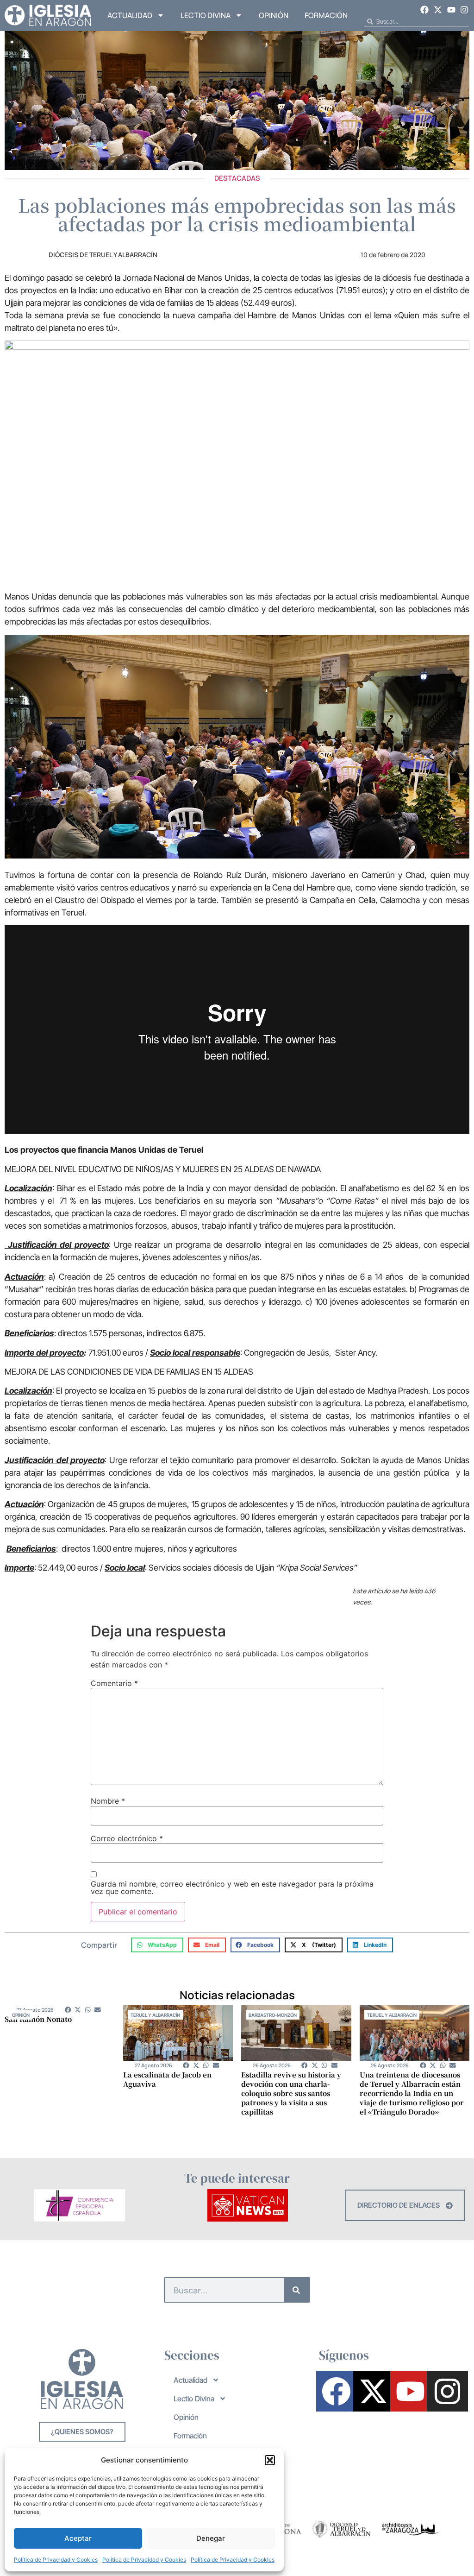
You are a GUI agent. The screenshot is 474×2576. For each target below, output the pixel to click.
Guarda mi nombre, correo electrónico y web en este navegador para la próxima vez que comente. (232, 1888)
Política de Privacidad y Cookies (56, 2560)
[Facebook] (425, 10)
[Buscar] (296, 2290)
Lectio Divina (206, 15)
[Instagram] (464, 10)
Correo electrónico (127, 1838)
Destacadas (237, 178)
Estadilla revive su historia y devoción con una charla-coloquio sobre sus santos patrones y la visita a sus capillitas (291, 2093)
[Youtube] (451, 10)
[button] (270, 2460)
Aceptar (78, 2538)
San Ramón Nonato (38, 2019)
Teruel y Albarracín (155, 2015)
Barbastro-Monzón (273, 2015)
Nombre (108, 1801)
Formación (326, 15)
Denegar (211, 2538)
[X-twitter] (438, 10)
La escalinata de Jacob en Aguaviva (167, 2079)
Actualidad (130, 15)
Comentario (114, 1683)
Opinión (274, 15)
